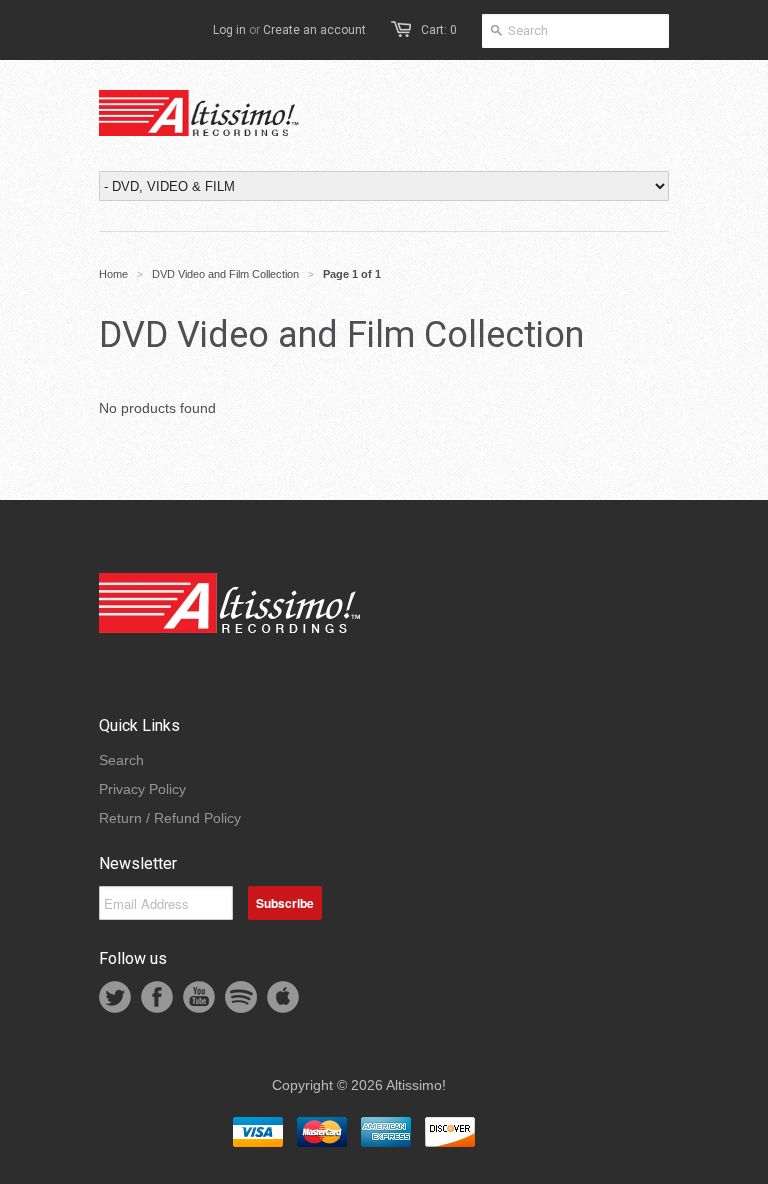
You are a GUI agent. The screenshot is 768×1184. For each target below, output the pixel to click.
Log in (229, 30)
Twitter (115, 997)
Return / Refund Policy (170, 818)
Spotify (241, 997)
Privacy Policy (142, 789)
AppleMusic (283, 997)
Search (121, 760)
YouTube (199, 997)
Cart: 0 (439, 30)
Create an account (314, 30)
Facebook (157, 997)
